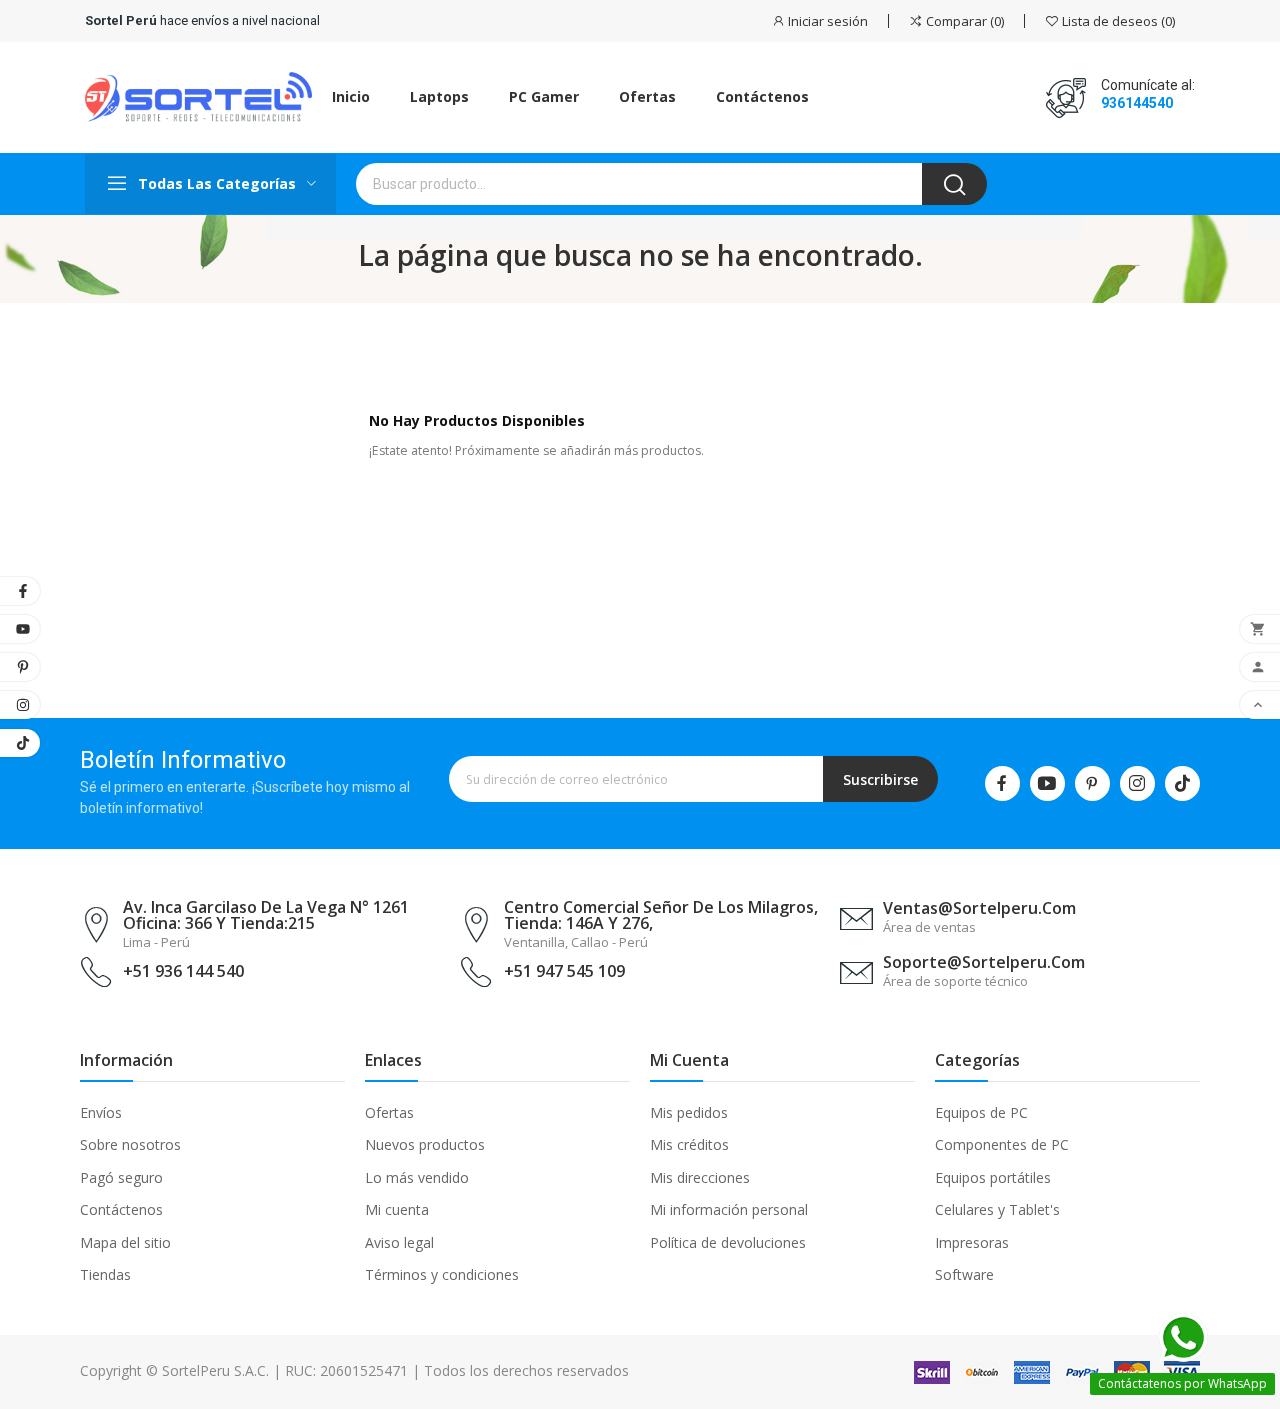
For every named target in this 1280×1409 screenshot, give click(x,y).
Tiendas (105, 1274)
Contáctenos (121, 1209)
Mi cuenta (397, 1209)
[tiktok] (1182, 783)
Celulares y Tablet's (997, 1209)
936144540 (1137, 103)
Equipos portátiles (993, 1177)
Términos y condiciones (442, 1274)
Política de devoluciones (728, 1242)
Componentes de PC (1002, 1144)
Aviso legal (399, 1242)
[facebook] (1002, 783)
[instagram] (1137, 783)
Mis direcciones (700, 1177)
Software (964, 1274)
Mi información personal (729, 1209)
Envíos (101, 1112)
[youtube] (1047, 783)
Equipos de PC (981, 1112)
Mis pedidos (689, 1112)
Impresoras (972, 1242)
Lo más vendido (417, 1177)
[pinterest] (1092, 783)
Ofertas (389, 1112)
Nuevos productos (425, 1144)
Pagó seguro (121, 1177)
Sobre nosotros (130, 1144)
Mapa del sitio (125, 1242)
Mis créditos (689, 1144)
